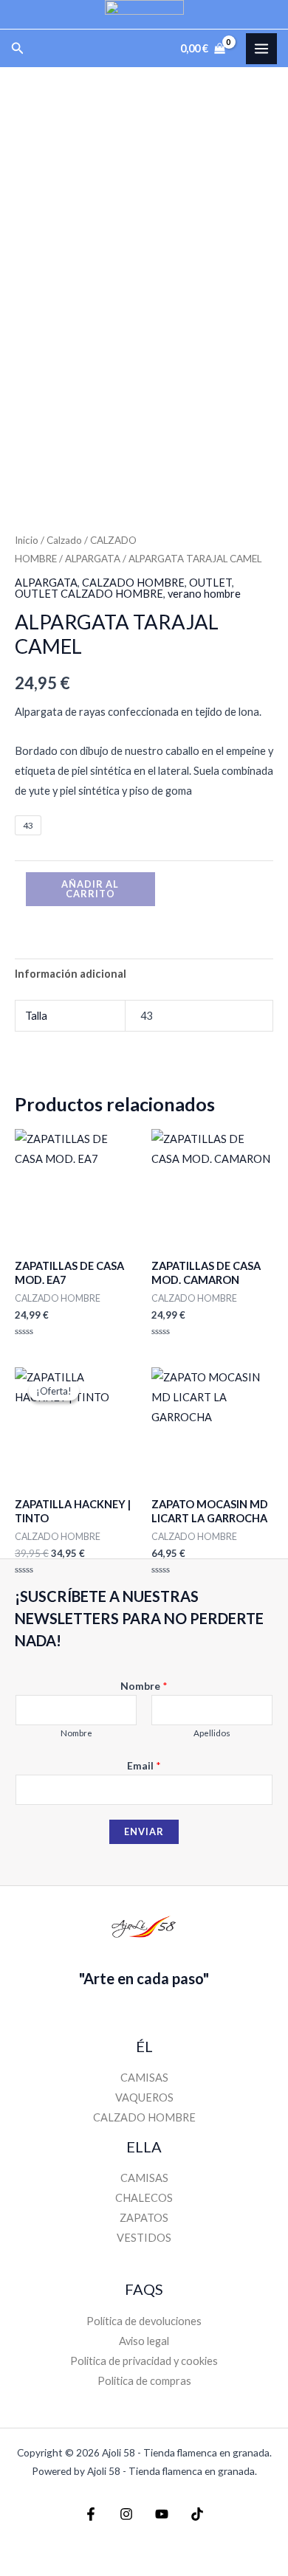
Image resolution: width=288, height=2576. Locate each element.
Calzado (64, 540)
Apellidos (212, 1733)
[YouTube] (162, 2514)
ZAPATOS (144, 2218)
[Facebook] (91, 2514)
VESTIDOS (144, 2238)
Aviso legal (144, 2341)
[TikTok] (197, 2514)
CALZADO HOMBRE (133, 583)
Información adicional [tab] (71, 974)
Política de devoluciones (144, 2321)
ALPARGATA (93, 559)
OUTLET (210, 583)
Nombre (144, 1686)
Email (144, 1765)
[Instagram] (126, 2514)
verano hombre (204, 594)
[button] (18, 48)
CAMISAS (144, 2078)
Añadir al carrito (90, 889)
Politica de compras (144, 2381)
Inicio (27, 540)
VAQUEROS (144, 2097)
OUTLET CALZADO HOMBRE (89, 594)
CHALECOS (144, 2198)
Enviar (144, 1831)
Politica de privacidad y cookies (144, 2361)
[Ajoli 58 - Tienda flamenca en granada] (144, 14)
